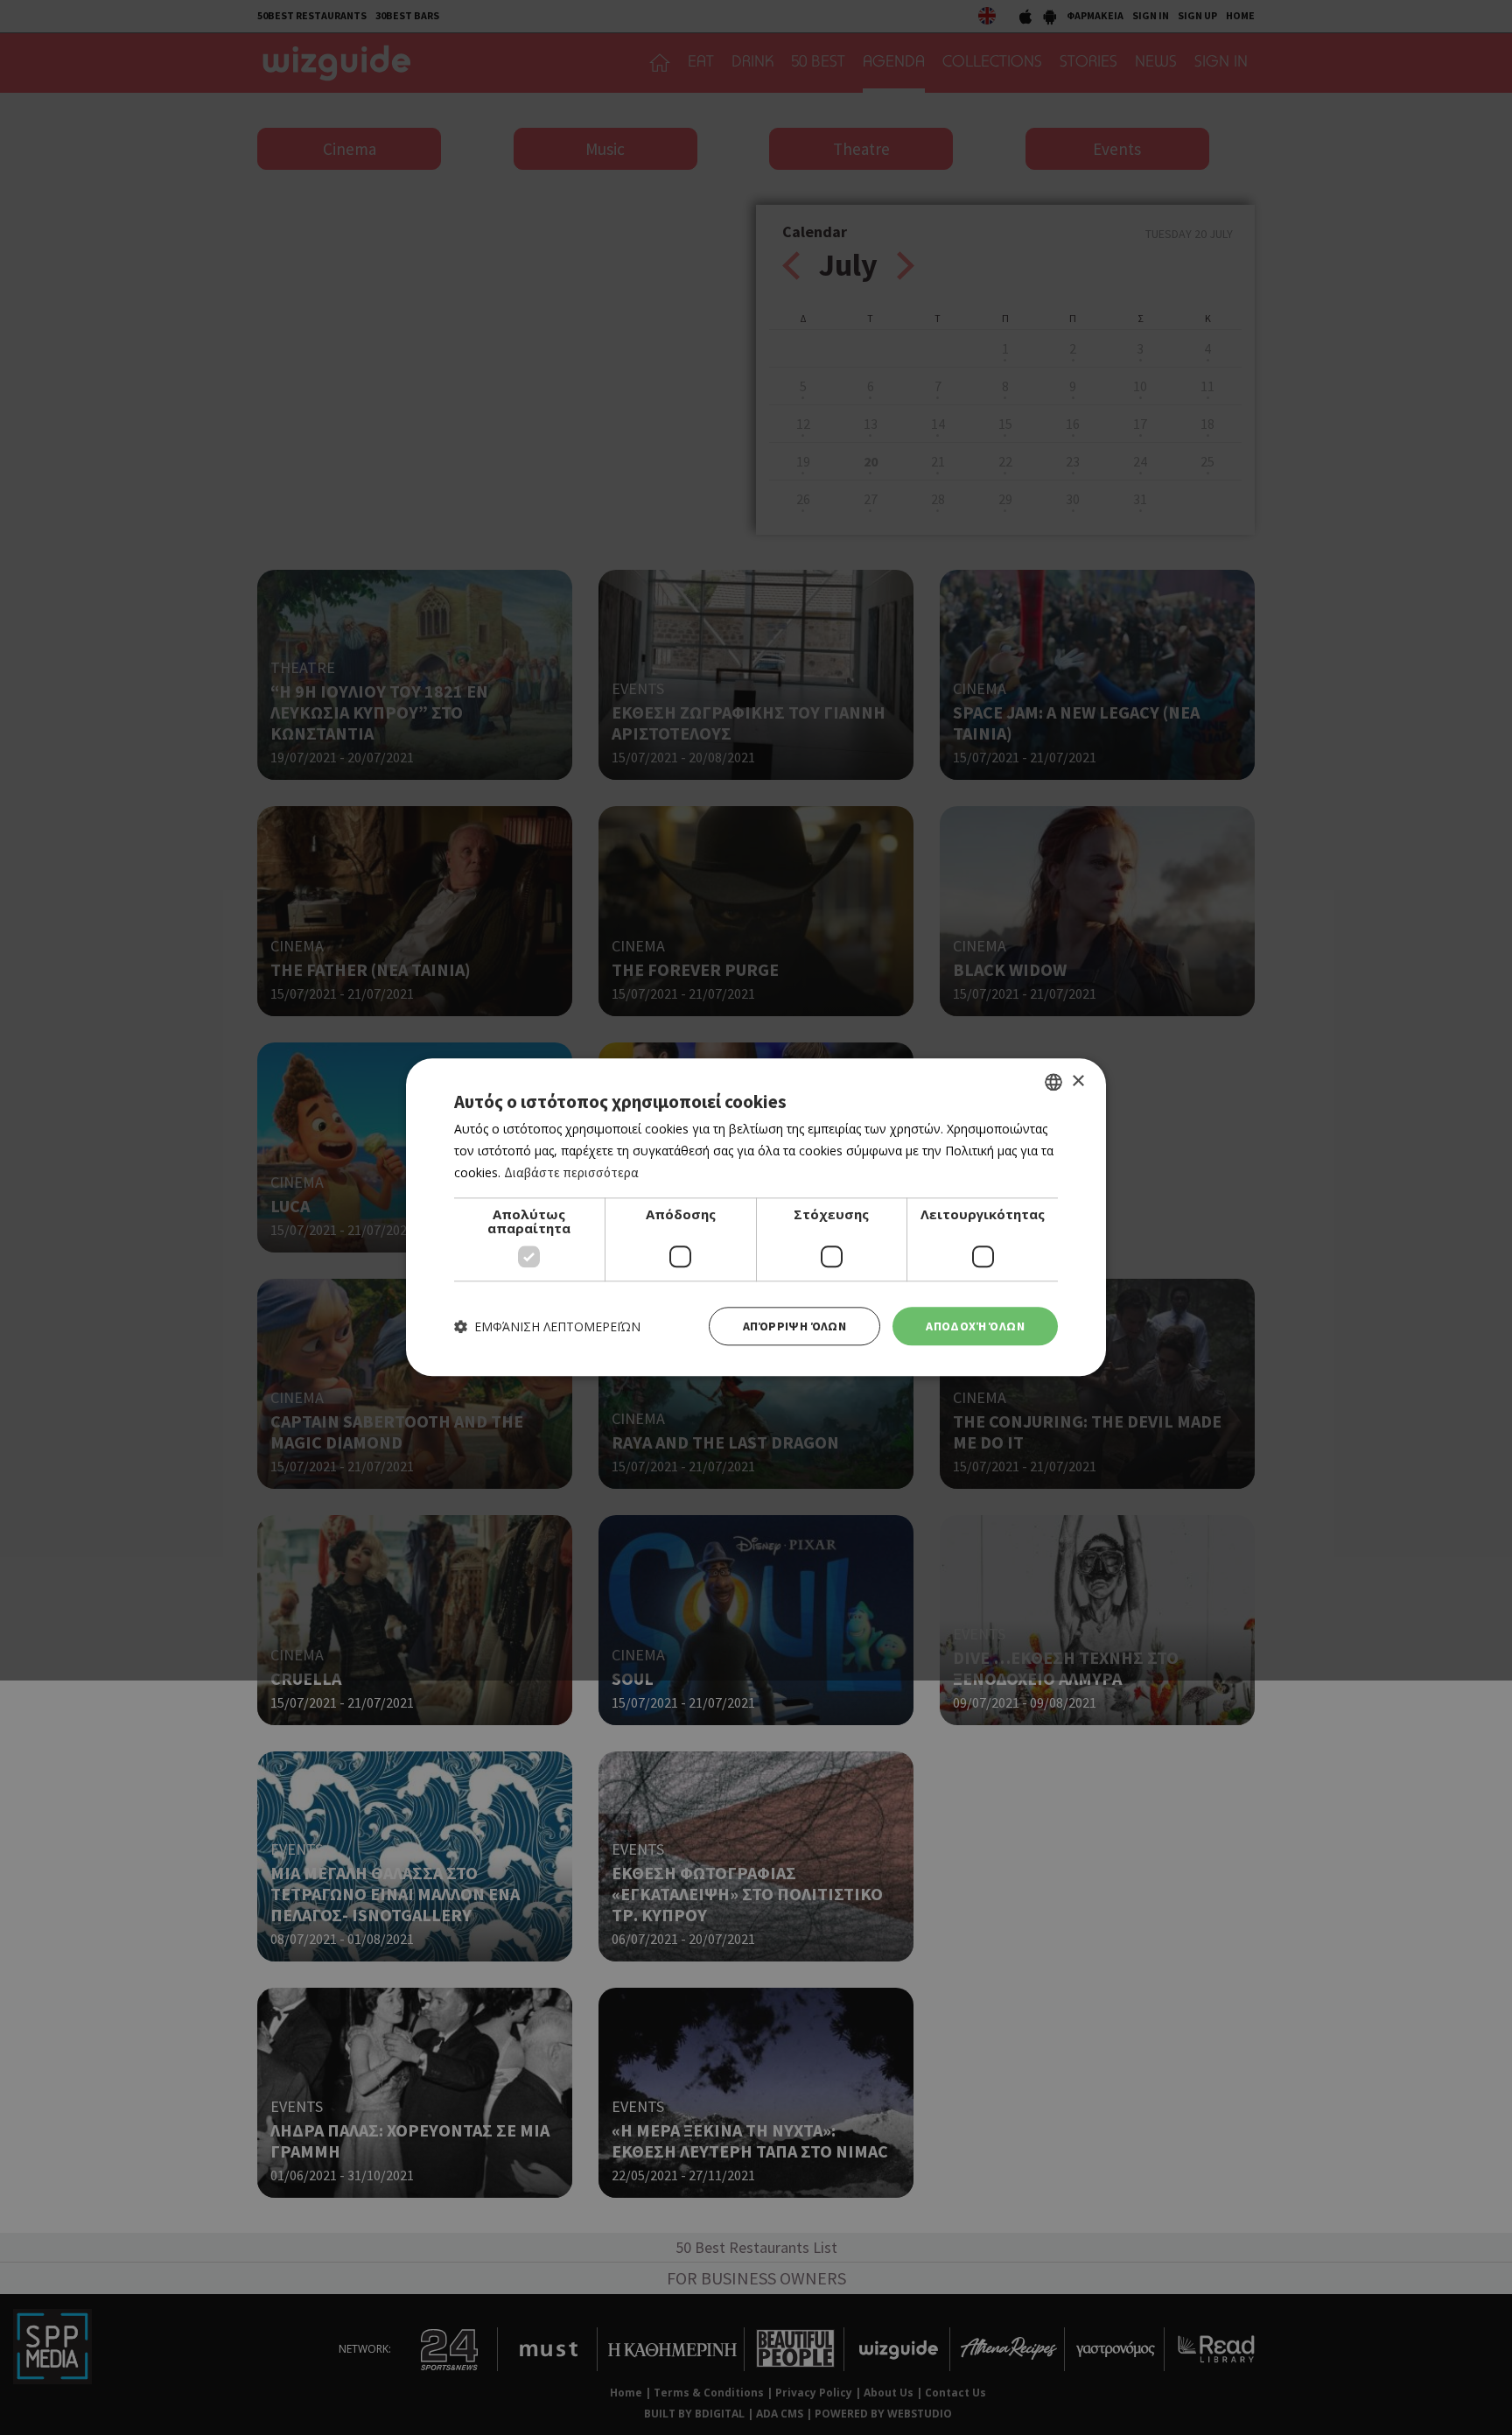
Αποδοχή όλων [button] (975, 1326)
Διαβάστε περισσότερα (571, 1172)
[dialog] (756, 1217)
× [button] (1078, 1081)
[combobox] (1053, 1082)
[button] (547, 1326)
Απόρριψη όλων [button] (794, 1326)
